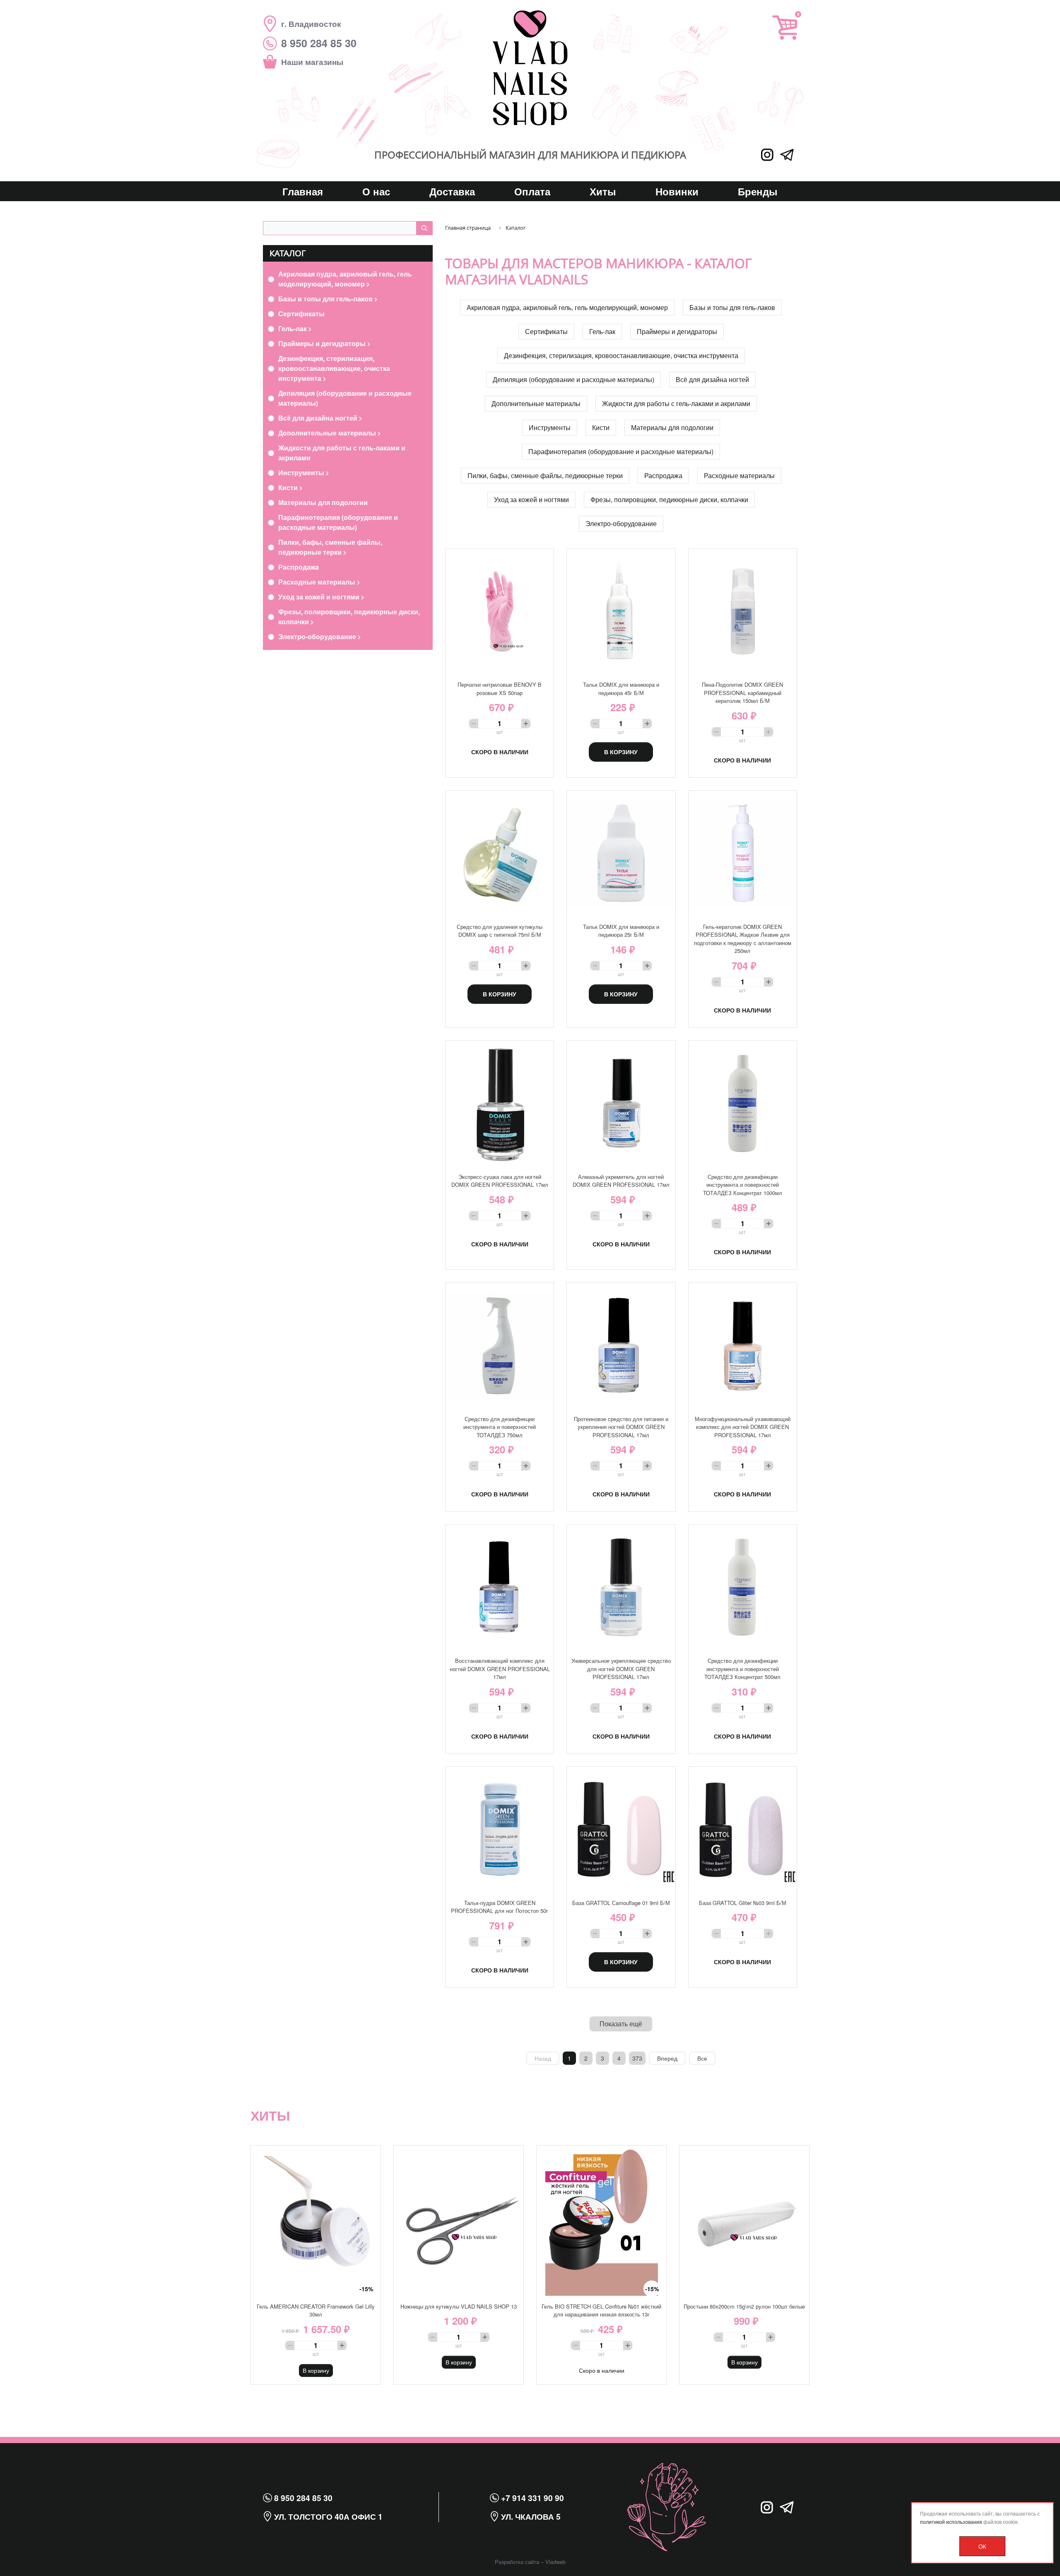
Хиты (603, 191)
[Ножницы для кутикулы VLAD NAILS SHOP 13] (459, 2221)
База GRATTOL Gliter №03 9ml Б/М (743, 1903)
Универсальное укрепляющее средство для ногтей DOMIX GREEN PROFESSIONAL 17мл (621, 1669)
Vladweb (555, 2562)
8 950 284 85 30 (302, 2498)
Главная (303, 191)
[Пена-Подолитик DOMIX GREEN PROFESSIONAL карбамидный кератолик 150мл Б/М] (743, 611)
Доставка (452, 191)
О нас (376, 191)
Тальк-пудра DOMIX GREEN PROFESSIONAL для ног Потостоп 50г (500, 1907)
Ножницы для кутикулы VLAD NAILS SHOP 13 (459, 2306)
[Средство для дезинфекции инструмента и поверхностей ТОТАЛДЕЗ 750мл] (500, 1345)
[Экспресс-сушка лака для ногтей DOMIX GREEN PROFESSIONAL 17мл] (500, 1103)
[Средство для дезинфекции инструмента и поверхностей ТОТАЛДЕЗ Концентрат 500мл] (743, 1587)
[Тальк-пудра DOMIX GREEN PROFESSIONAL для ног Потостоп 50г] (500, 1829)
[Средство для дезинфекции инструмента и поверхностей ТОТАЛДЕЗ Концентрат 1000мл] (743, 1103)
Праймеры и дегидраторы (323, 343)
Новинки (677, 191)
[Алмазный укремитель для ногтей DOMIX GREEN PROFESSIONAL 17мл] (621, 1103)
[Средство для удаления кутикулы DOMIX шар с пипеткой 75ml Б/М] (500, 853)
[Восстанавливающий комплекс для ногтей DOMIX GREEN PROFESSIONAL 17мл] (500, 1587)
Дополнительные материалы (328, 433)
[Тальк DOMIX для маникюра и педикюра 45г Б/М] (621, 611)
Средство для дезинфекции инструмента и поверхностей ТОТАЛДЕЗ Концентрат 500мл (742, 1669)
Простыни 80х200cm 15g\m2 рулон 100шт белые (744, 2306)
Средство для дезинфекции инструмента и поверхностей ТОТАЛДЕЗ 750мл (500, 1427)
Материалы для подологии (323, 502)
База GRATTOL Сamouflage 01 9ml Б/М (621, 1903)
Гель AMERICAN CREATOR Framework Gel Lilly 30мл (316, 2310)
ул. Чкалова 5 (530, 2516)
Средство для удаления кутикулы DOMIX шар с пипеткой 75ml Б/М (500, 931)
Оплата (532, 191)
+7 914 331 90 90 (531, 2498)
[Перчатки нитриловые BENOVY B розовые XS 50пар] (500, 611)
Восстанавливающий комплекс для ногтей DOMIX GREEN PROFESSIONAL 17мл (500, 1669)
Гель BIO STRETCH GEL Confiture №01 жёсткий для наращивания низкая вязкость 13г (601, 2310)
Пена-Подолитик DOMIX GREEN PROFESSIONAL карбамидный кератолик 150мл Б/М (742, 693)
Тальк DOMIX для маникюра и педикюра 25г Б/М (621, 931)
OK (982, 2546)
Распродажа (299, 567)
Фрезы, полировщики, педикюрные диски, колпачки (349, 617)
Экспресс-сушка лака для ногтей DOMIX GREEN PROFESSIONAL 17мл (500, 1181)
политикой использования (951, 2522)
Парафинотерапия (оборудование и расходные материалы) (338, 522)
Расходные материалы (318, 582)
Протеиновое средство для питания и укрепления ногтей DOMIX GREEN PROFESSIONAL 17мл (621, 1427)
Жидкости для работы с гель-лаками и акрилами (342, 453)
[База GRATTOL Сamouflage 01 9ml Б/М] (621, 1829)
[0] (785, 28)
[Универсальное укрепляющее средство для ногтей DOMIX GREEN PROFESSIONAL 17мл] (621, 1587)
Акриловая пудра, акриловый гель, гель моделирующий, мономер (345, 279)
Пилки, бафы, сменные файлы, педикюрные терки (330, 547)
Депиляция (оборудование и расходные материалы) (345, 398)
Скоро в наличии (500, 752)
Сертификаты (301, 314)
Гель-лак (293, 328)
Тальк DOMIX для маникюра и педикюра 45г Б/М (621, 689)
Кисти (289, 487)
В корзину (621, 752)
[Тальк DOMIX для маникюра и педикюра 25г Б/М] (621, 853)
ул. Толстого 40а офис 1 (327, 2516)
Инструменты (302, 473)
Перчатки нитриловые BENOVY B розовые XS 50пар (500, 689)
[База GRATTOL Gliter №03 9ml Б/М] (743, 1829)
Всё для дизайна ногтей (319, 418)
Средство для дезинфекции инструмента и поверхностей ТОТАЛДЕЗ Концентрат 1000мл (743, 1185)
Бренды (758, 191)
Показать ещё (621, 2024)
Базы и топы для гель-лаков (326, 299)
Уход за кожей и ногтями (320, 597)
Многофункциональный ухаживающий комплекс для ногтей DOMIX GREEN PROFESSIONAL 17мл (743, 1427)
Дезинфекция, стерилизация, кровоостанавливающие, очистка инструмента (334, 368)
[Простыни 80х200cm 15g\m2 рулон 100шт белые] (744, 2221)
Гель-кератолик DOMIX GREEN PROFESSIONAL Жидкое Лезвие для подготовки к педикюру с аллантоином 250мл (743, 939)
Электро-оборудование (318, 636)
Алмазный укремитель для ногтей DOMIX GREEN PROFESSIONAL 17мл (621, 1181)
